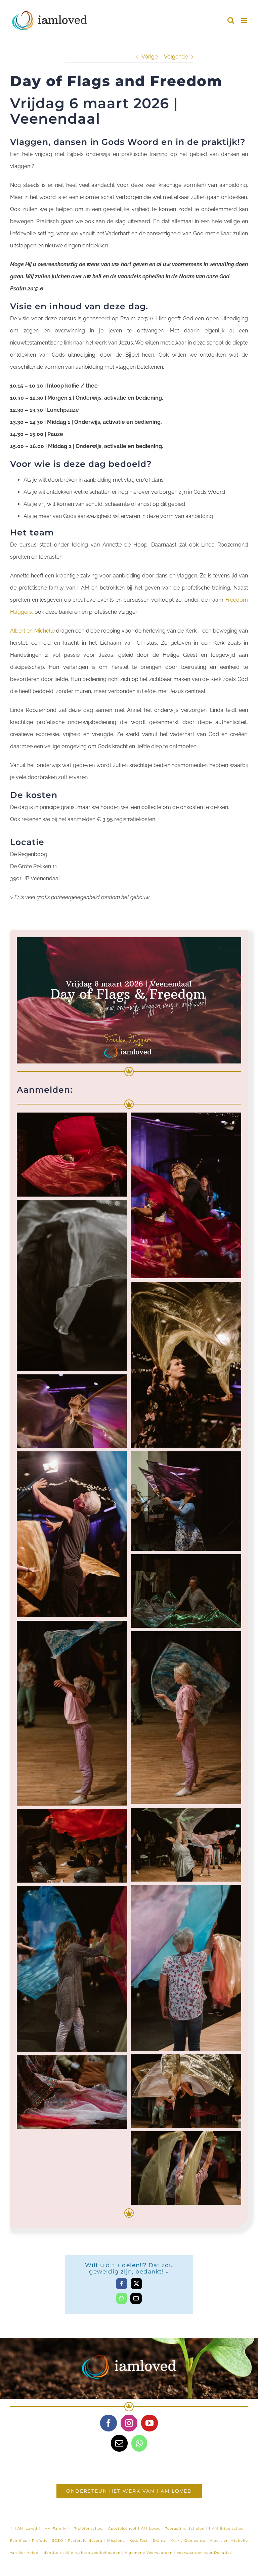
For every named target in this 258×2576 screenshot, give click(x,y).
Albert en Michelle (32, 631)
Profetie (40, 2541)
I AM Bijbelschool (227, 2528)
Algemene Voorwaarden (149, 2553)
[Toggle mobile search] (231, 20)
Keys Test (139, 2541)
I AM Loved (26, 2528)
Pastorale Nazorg (85, 2541)
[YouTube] (149, 2423)
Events (159, 2541)
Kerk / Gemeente (188, 2541)
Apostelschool (122, 2528)
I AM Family (54, 2528)
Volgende (176, 57)
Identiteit (52, 2553)
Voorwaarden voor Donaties (204, 2553)
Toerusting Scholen (185, 2528)
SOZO (58, 2541)
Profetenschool (89, 2528)
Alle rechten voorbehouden (93, 2553)
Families (19, 2541)
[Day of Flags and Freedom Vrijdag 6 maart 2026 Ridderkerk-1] (129, 940)
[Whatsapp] (139, 2443)
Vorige (149, 57)
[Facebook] (109, 2423)
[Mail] (119, 2443)
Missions (116, 2541)
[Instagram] (129, 2423)
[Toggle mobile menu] (244, 20)
